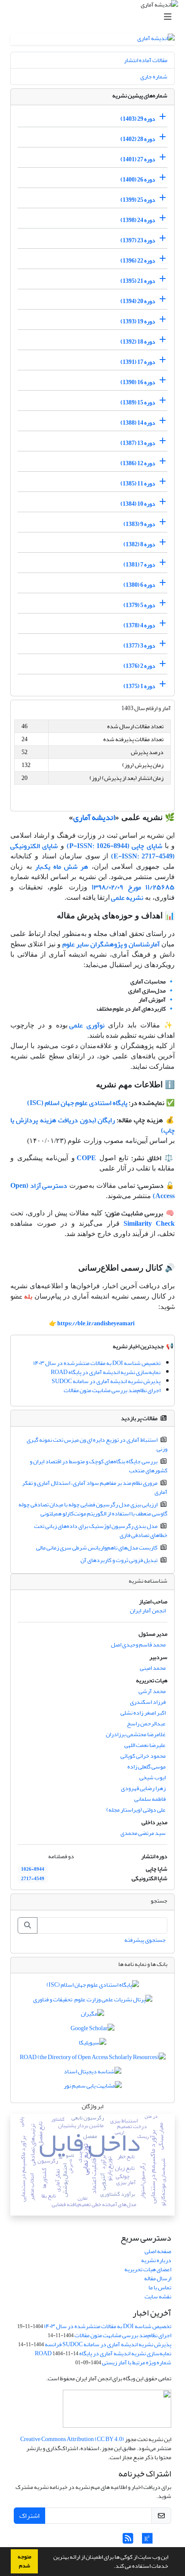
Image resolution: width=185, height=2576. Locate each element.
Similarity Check (149, 1224)
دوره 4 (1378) (139, 625)
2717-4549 (33, 1879)
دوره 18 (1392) (138, 342)
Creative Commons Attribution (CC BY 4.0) (72, 2439)
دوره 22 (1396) (138, 261)
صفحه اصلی (158, 2251)
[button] (111, 2567)
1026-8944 (33, 1869)
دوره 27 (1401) (138, 159)
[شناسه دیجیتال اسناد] (92, 2073)
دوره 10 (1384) (138, 504)
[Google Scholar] (92, 2030)
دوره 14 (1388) (138, 423)
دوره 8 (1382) (139, 544)
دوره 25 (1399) (138, 200)
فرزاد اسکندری (148, 1702)
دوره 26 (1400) (138, 180)
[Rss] (128, 2541)
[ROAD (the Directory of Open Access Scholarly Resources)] (93, 2059)
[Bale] (164, 2541)
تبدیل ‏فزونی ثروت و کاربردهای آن (119, 1560)
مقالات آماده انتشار (146, 60)
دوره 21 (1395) (138, 281)
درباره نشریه (156, 2260)
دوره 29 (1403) (138, 119)
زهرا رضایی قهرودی (143, 1788)
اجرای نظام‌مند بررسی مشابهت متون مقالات (112, 1390)
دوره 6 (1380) (139, 585)
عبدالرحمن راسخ (146, 1723)
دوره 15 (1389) (138, 402)
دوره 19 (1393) (138, 321)
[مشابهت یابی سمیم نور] (93, 2088)
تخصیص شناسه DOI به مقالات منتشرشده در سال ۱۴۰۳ (97, 1363)
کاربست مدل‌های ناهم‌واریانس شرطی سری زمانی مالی (97, 1548)
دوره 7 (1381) (139, 565)
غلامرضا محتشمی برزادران (136, 1734)
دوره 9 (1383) (139, 524)
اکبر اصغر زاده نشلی (143, 1713)
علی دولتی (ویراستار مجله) (136, 1810)
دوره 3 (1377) (139, 646)
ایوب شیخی (153, 1777)
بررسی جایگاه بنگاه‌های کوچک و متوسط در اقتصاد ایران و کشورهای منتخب (99, 1466)
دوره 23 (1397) (138, 240)
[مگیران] (92, 2016)
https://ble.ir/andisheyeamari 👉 (92, 1323)
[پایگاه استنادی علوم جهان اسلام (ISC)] (93, 1987)
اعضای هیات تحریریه (148, 2269)
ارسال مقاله (158, 2278)
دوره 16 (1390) (138, 382)
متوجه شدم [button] (25, 2561)
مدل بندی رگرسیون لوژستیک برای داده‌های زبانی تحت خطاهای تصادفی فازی (101, 1531)
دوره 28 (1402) (138, 139)
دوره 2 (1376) (139, 666)
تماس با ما (160, 2287)
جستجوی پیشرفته (145, 1940)
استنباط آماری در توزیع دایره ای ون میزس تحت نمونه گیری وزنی (97, 1444)
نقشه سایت (158, 2296)
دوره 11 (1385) (138, 484)
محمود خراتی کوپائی (143, 1756)
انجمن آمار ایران (148, 1610)
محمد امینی (153, 1668)
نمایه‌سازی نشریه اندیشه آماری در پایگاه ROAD (106, 1372)
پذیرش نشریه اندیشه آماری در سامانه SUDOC (106, 1381)
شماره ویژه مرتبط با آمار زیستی (137, 2362)
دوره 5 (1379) (139, 605)
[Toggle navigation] (95, 17)
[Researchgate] (147, 2541)
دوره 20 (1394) (138, 301)
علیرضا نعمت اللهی (145, 1745)
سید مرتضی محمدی (143, 1833)
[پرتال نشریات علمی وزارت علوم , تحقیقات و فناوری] (93, 2001)
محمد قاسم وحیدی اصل (138, 1645)
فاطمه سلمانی (150, 1799)
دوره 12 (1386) (138, 463)
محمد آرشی (152, 1691)
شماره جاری (154, 77)
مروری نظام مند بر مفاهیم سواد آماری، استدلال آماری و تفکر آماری (95, 1487)
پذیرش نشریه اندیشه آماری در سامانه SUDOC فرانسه (108, 2344)
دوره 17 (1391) (138, 362)
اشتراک (29, 2516)
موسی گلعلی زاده (146, 1767)
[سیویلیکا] (92, 2045)
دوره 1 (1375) (139, 686)
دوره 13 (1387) (138, 443)
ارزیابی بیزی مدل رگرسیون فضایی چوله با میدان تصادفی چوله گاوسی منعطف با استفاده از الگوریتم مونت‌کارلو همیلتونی (93, 1509)
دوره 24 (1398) (138, 220)
